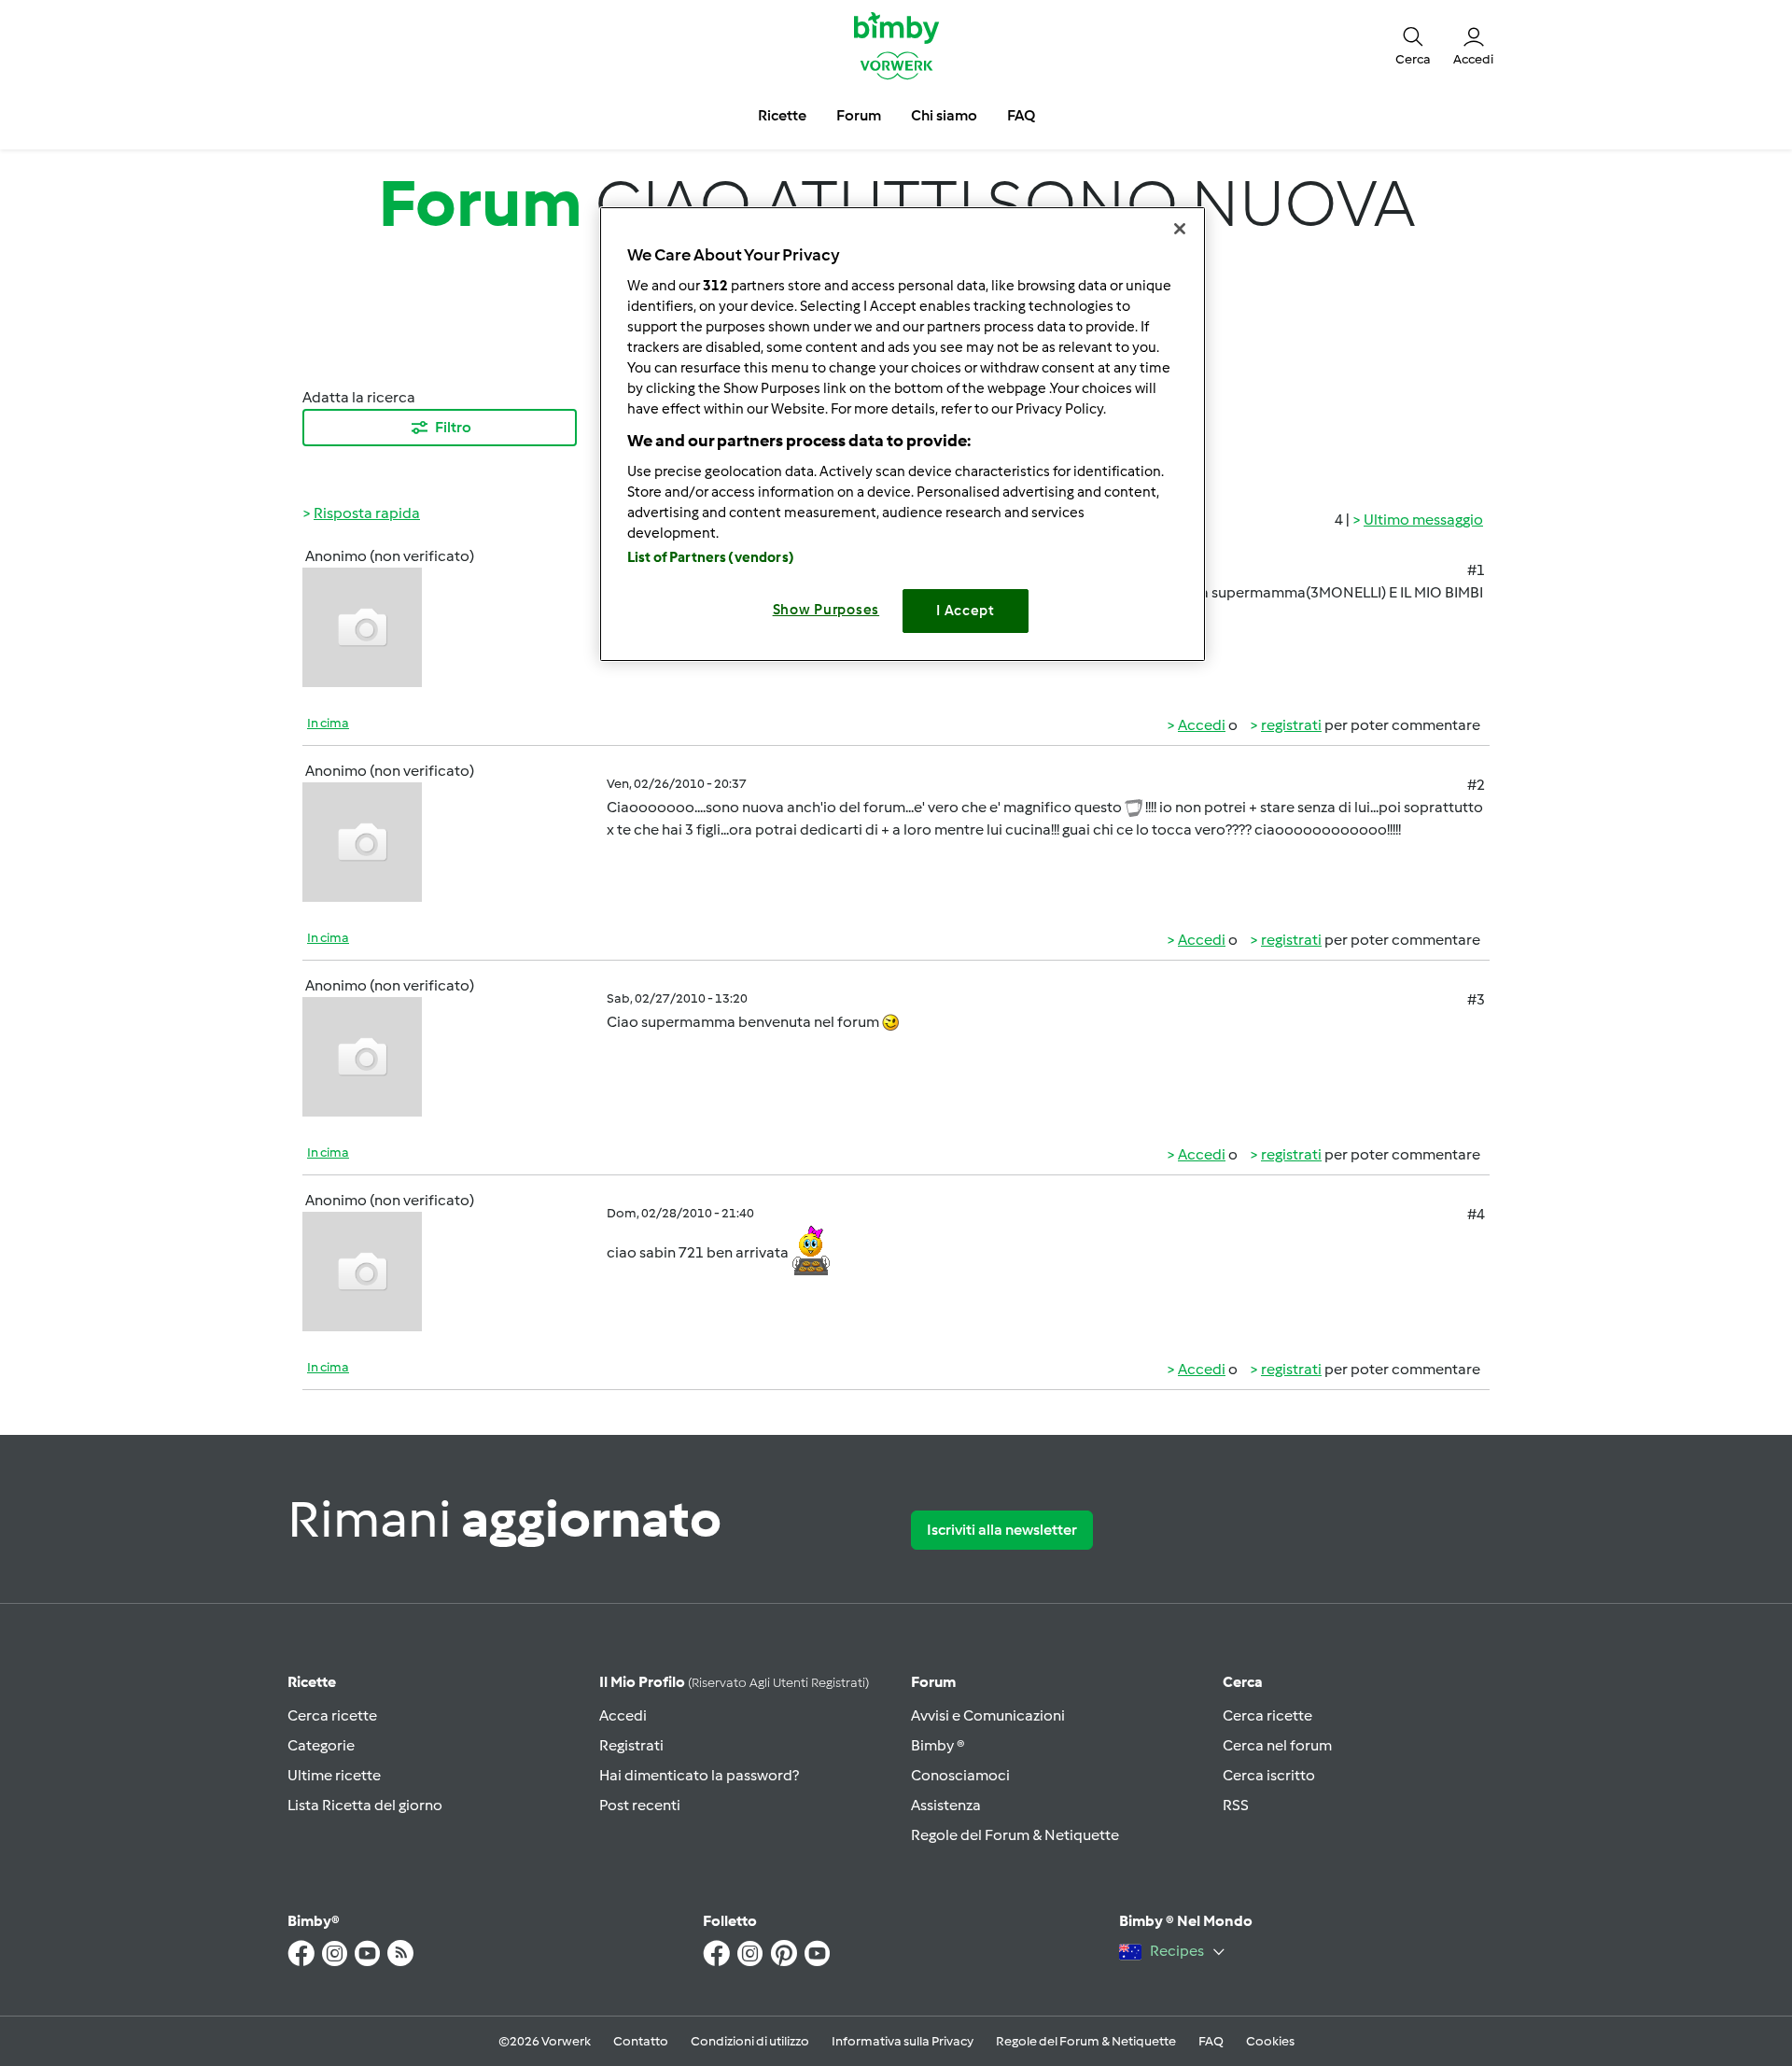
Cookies (1270, 2041)
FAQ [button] (1021, 115)
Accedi (1202, 725)
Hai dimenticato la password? (699, 1775)
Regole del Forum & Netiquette (1015, 1835)
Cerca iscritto (1269, 1775)
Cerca (1243, 1682)
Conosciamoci (960, 1775)
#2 (1476, 785)
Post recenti (640, 1805)
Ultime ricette (334, 1775)
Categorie (321, 1745)
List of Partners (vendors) (711, 557)
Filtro (453, 427)
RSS (1236, 1805)
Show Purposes (826, 610)
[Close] (1180, 229)
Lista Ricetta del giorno (365, 1805)
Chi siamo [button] (944, 115)
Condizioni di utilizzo (750, 2041)
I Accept (966, 611)
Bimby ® (938, 1745)
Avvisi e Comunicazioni (988, 1715)
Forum (933, 1682)
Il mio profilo (734, 1682)
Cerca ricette (332, 1715)
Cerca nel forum (1277, 1745)
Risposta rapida (367, 513)
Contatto (641, 2041)
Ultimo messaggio (1423, 520)
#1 (1476, 570)
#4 (1476, 1214)
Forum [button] (859, 115)
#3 (1476, 999)
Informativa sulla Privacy (903, 2041)
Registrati (631, 1745)
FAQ (1211, 2041)
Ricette (312, 1682)
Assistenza (946, 1805)
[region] (903, 434)
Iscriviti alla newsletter (1002, 1530)
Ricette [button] (782, 115)
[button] (1413, 45)
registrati (1291, 725)
